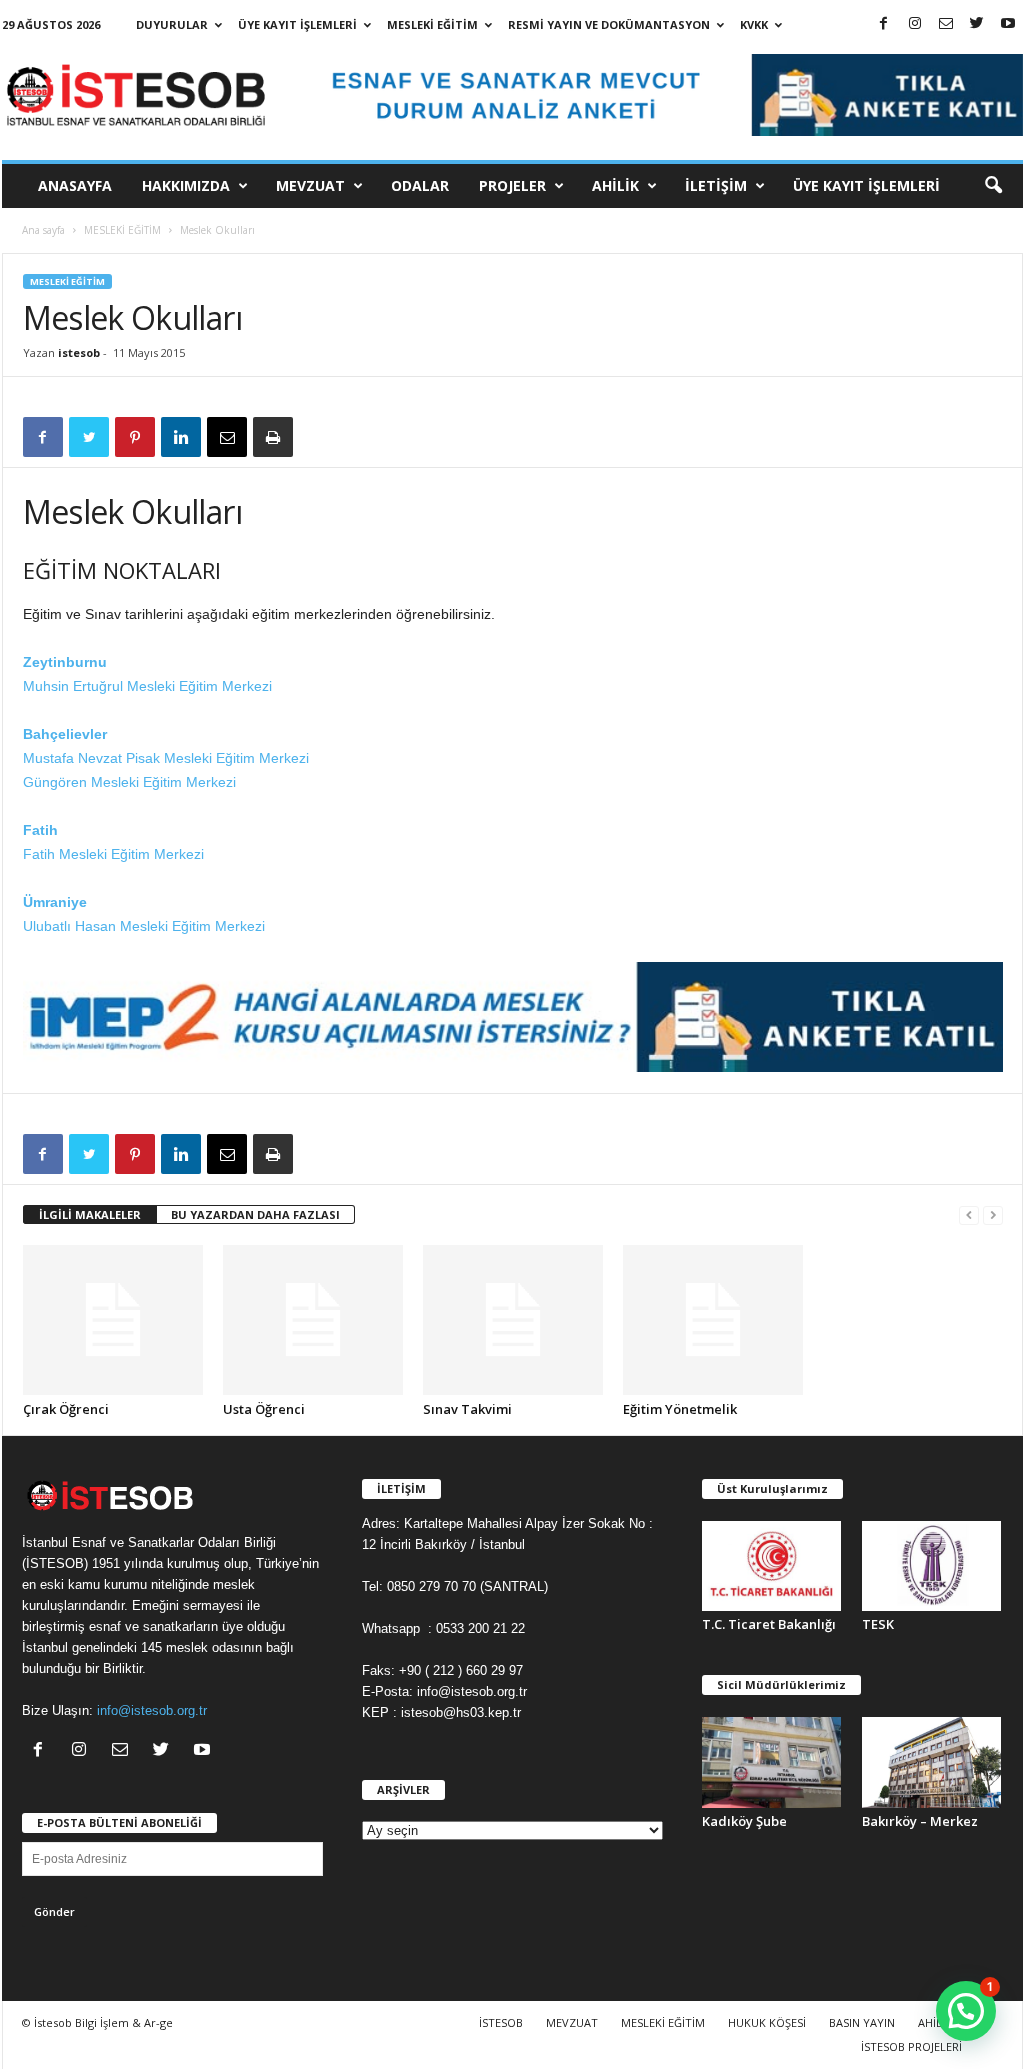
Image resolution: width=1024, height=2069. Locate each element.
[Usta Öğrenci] (313, 1320)
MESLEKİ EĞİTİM (432, 24)
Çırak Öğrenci (66, 1409)
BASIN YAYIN (862, 2022)
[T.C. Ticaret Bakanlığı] (772, 1566)
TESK (878, 1624)
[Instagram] (915, 24)
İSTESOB (501, 2022)
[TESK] (932, 1566)
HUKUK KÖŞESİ (767, 2022)
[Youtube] (1008, 24)
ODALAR (420, 185)
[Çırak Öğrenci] (113, 1320)
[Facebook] (884, 24)
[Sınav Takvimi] (513, 1320)
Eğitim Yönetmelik (680, 1409)
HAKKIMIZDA (186, 185)
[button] (993, 186)
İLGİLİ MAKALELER (90, 1214)
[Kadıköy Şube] (772, 1762)
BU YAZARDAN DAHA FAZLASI (255, 1214)
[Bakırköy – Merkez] (932, 1762)
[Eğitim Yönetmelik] (713, 1320)
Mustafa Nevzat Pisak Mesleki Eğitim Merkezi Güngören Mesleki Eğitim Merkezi (166, 758)
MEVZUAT (310, 185)
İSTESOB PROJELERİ (911, 2046)
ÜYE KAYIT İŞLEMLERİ (297, 24)
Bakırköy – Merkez (920, 1821)
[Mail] (946, 24)
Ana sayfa (43, 230)
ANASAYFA (75, 185)
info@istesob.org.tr (152, 1710)
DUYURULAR (172, 24)
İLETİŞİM (716, 185)
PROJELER (512, 185)
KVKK (754, 24)
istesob (79, 352)
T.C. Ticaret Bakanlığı (769, 1624)
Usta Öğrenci (264, 1409)
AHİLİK (615, 185)
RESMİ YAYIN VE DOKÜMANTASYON (609, 24)
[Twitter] (977, 24)
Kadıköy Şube (744, 1821)
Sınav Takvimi (467, 1409)
